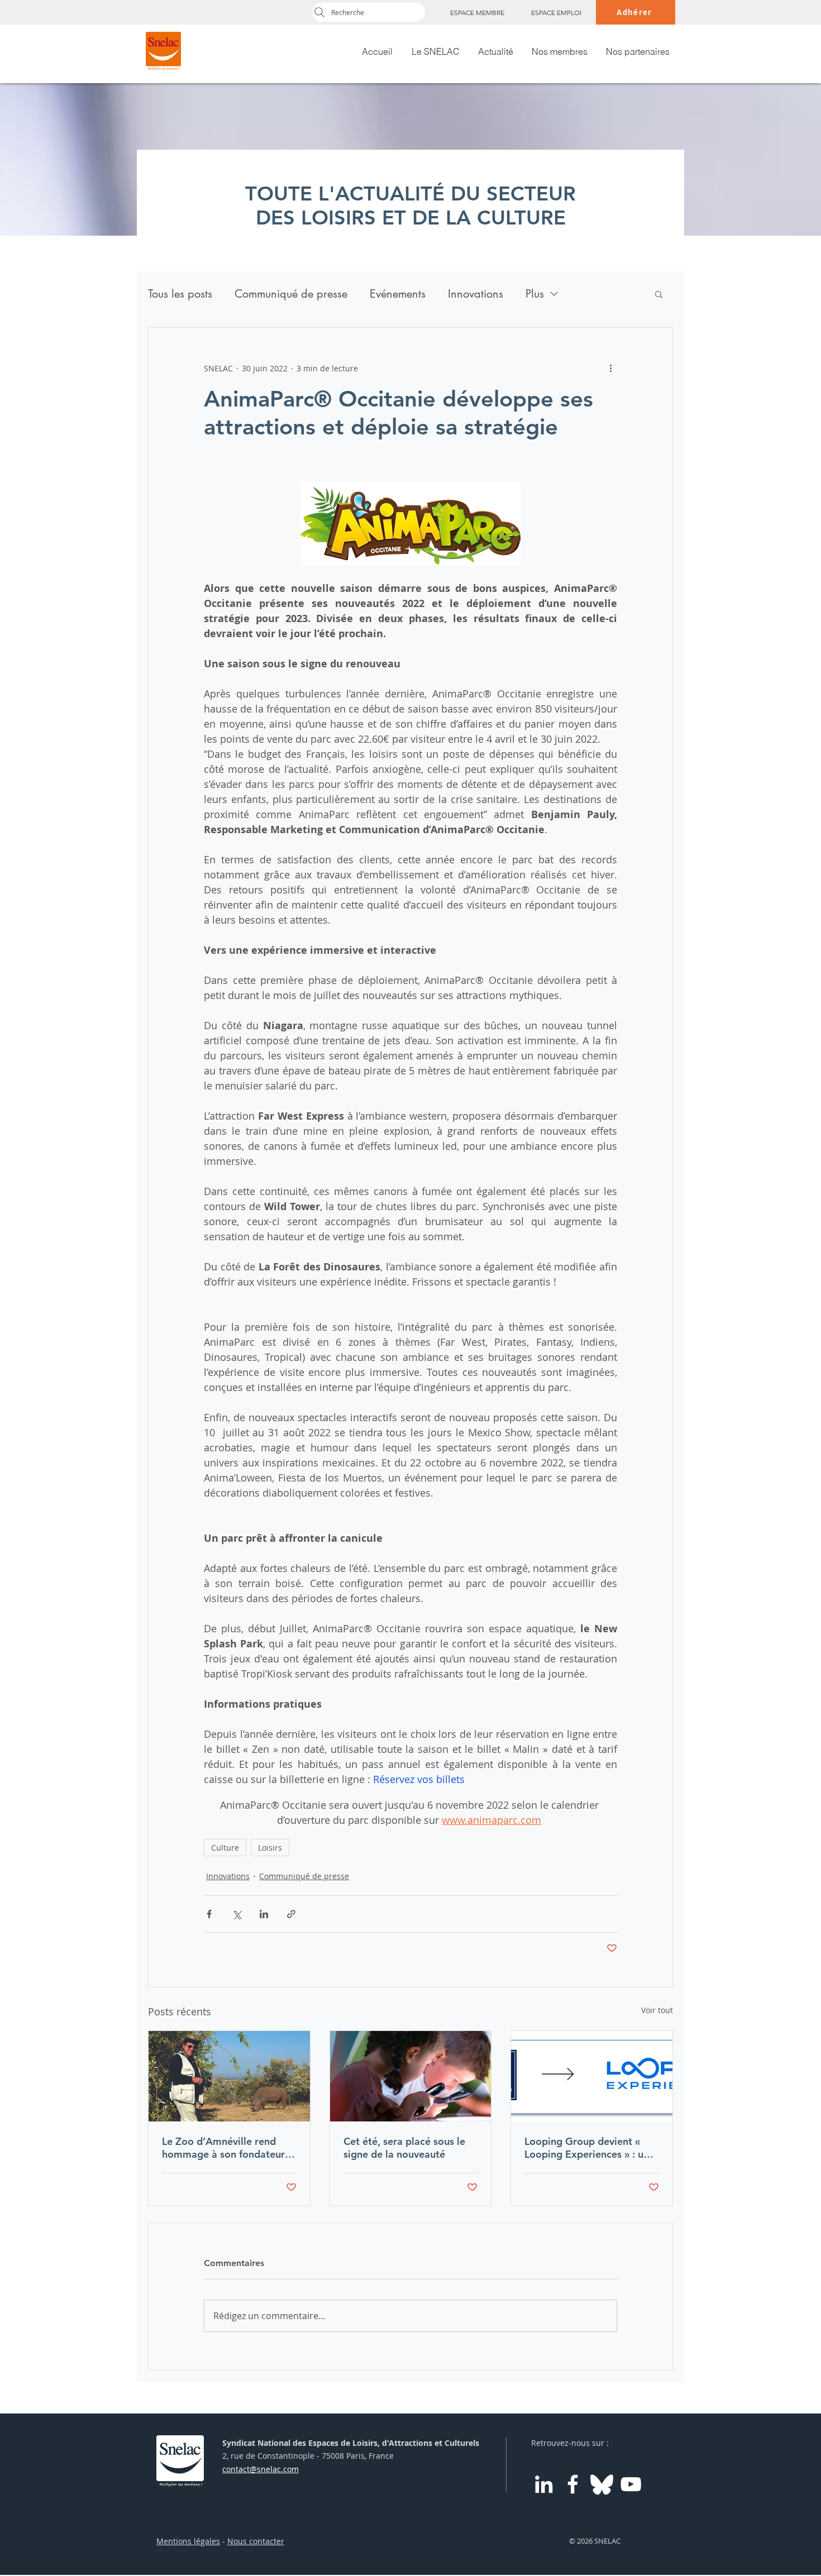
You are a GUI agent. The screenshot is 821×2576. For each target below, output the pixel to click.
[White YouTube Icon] (631, 2484)
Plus (535, 294)
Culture (225, 1848)
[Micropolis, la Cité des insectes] (411, 2076)
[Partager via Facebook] (209, 1914)
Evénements (398, 294)
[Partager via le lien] (291, 1914)
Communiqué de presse (291, 294)
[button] (659, 294)
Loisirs (270, 1848)
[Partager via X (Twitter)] (237, 1914)
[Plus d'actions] (610, 368)
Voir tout (657, 2010)
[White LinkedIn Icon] (544, 2484)
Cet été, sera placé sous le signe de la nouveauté (404, 2148)
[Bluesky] (602, 2484)
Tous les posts (180, 294)
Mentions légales (188, 2541)
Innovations (476, 294)
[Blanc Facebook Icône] (573, 2484)
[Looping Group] (592, 2076)
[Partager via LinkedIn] (264, 1914)
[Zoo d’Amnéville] (229, 2076)
